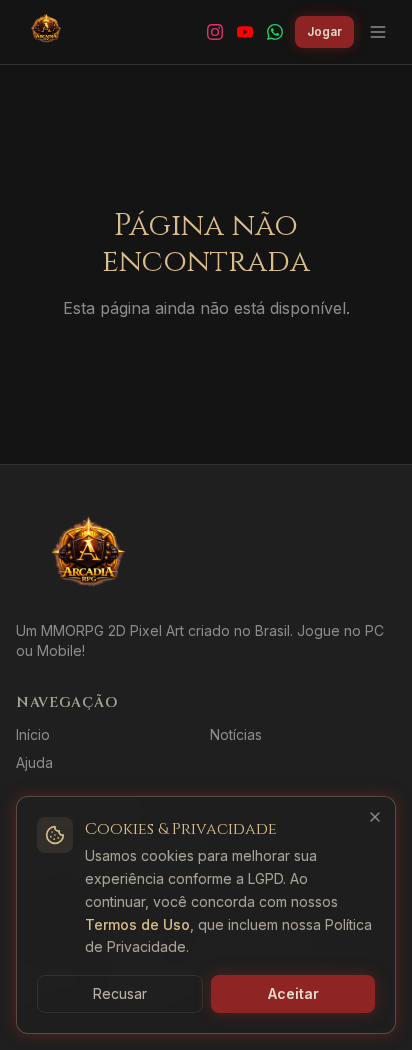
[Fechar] (375, 817)
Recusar (120, 993)
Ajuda (34, 762)
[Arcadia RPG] (46, 32)
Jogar (324, 31)
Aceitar (293, 993)
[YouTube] (245, 32)
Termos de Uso (137, 924)
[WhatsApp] (275, 32)
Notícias (236, 734)
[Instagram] (215, 32)
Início (33, 734)
